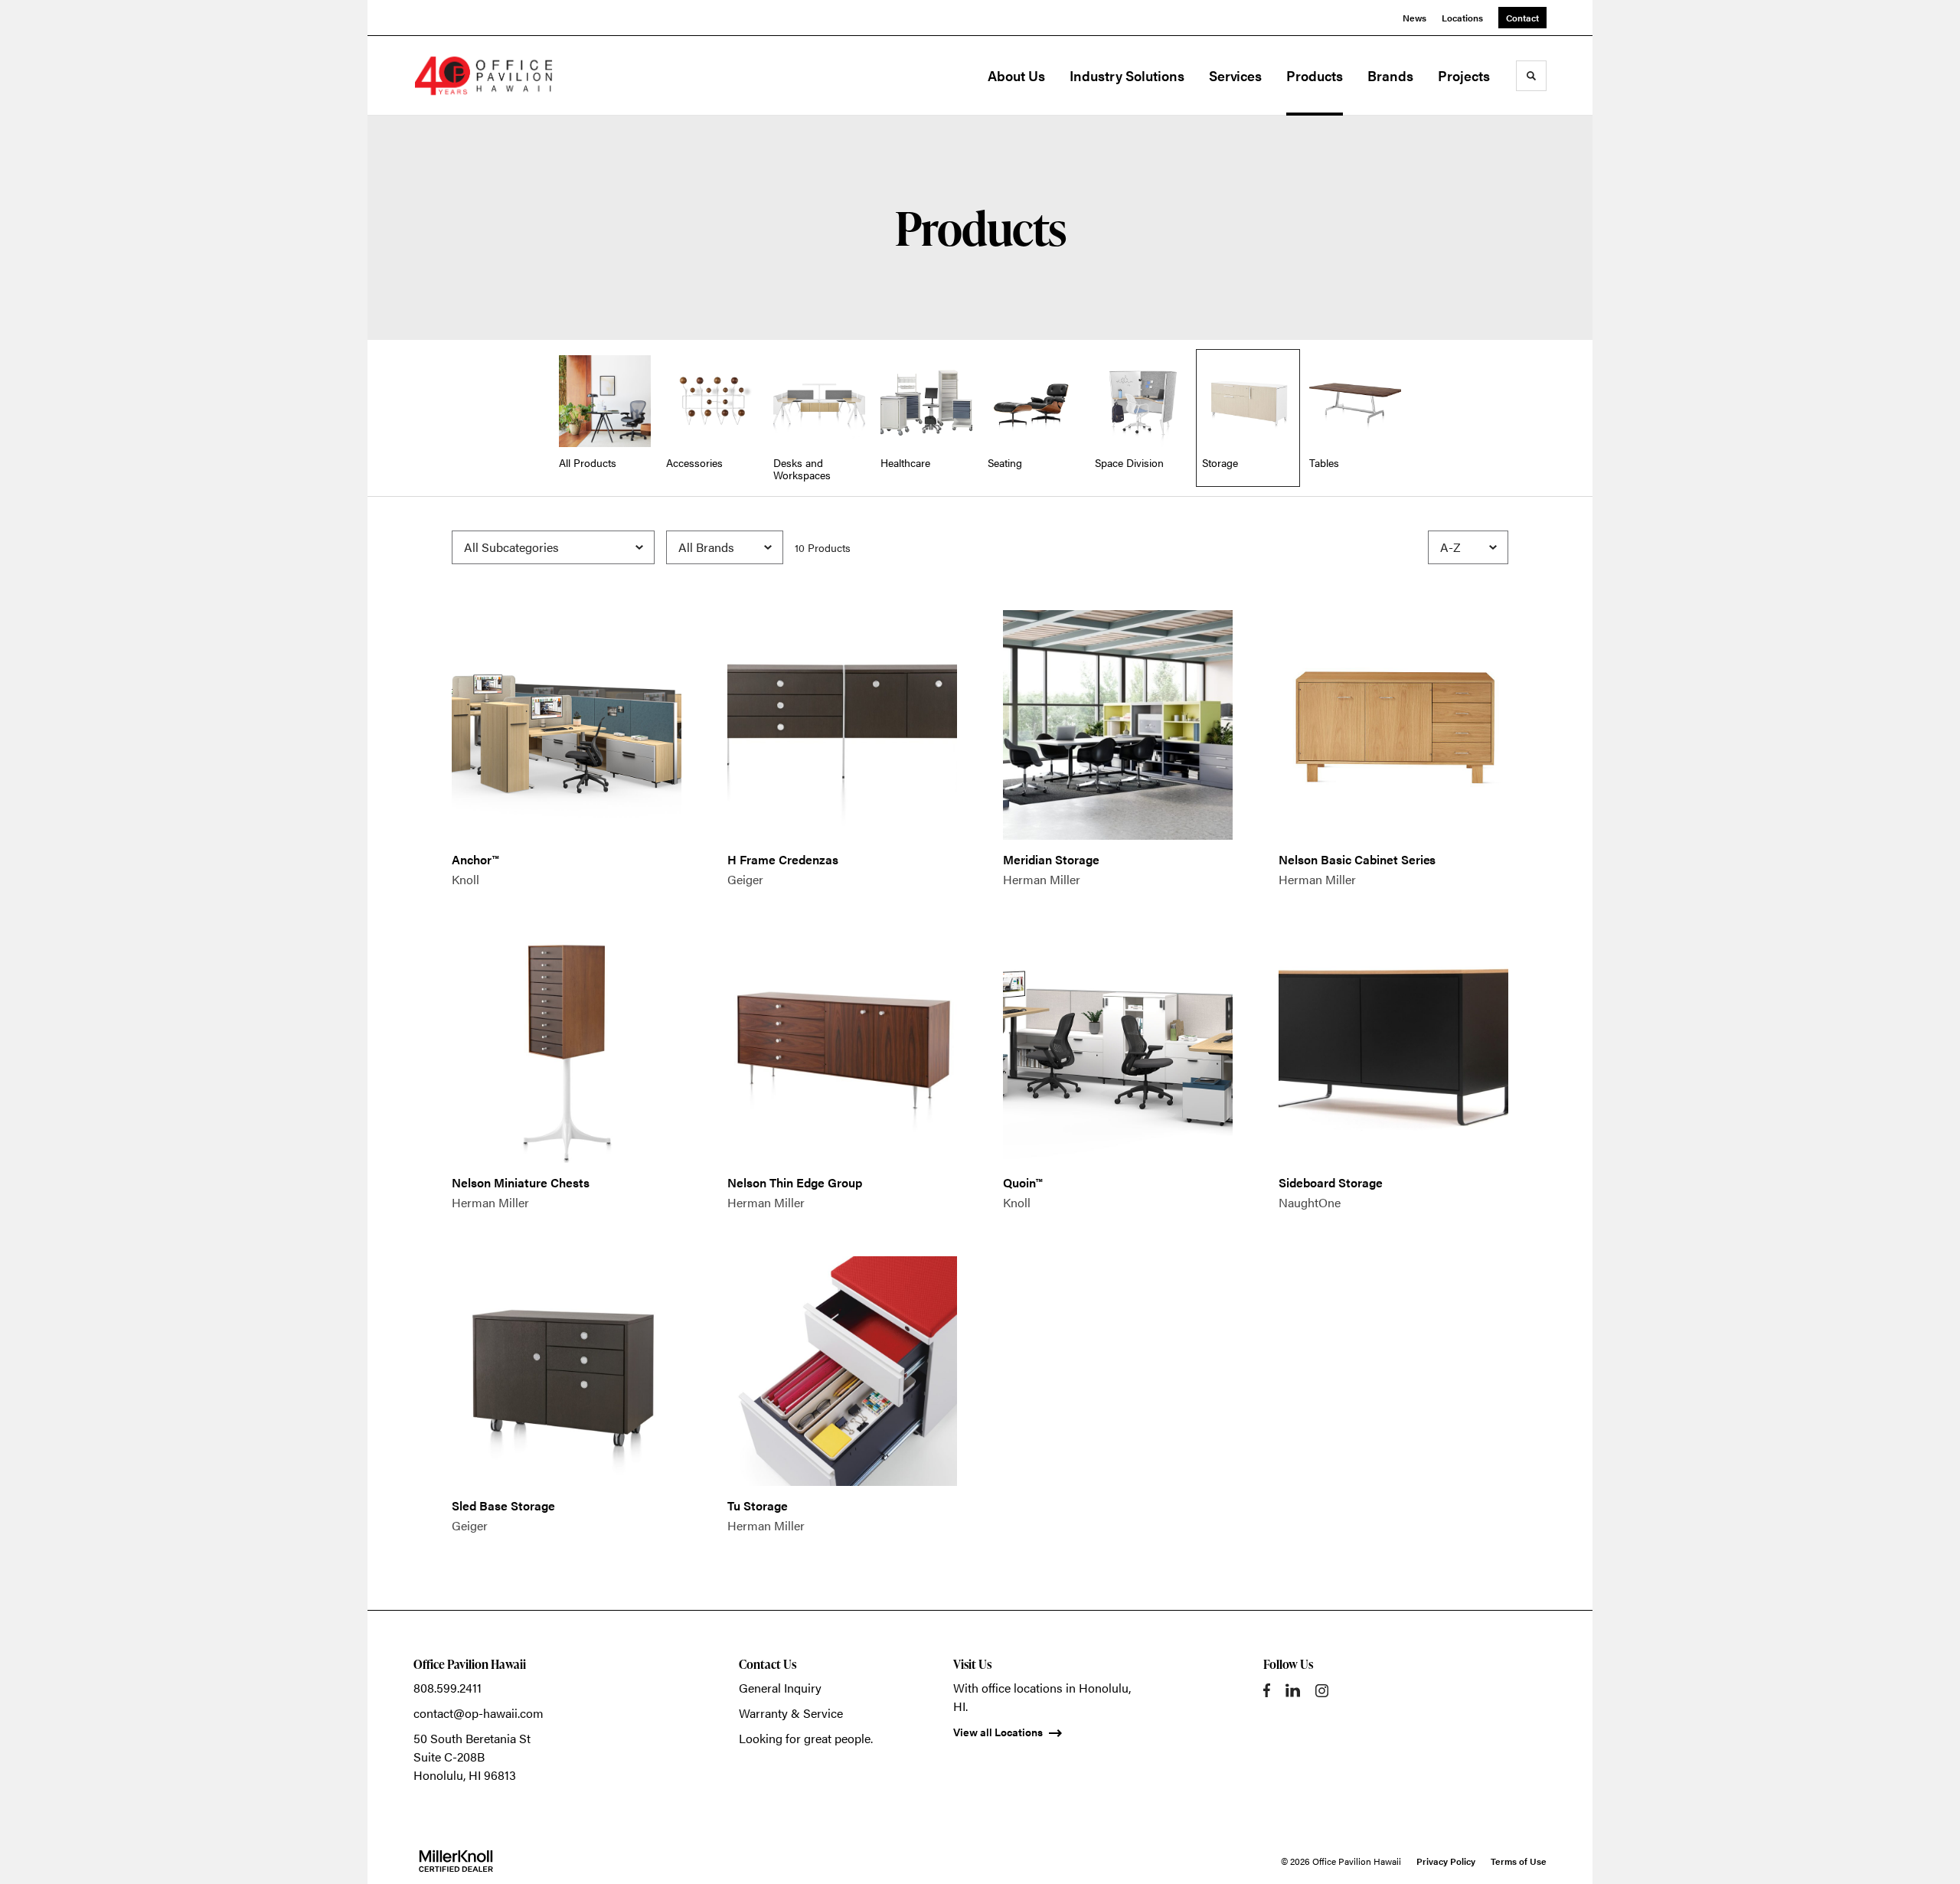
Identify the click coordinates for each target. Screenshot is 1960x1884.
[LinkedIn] (1293, 1690)
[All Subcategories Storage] (553, 547)
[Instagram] (1322, 1691)
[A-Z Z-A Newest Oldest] (1468, 547)
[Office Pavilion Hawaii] (490, 76)
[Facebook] (1267, 1690)
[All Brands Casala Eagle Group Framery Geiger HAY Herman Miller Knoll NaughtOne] (725, 547)
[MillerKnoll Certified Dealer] (456, 1861)
